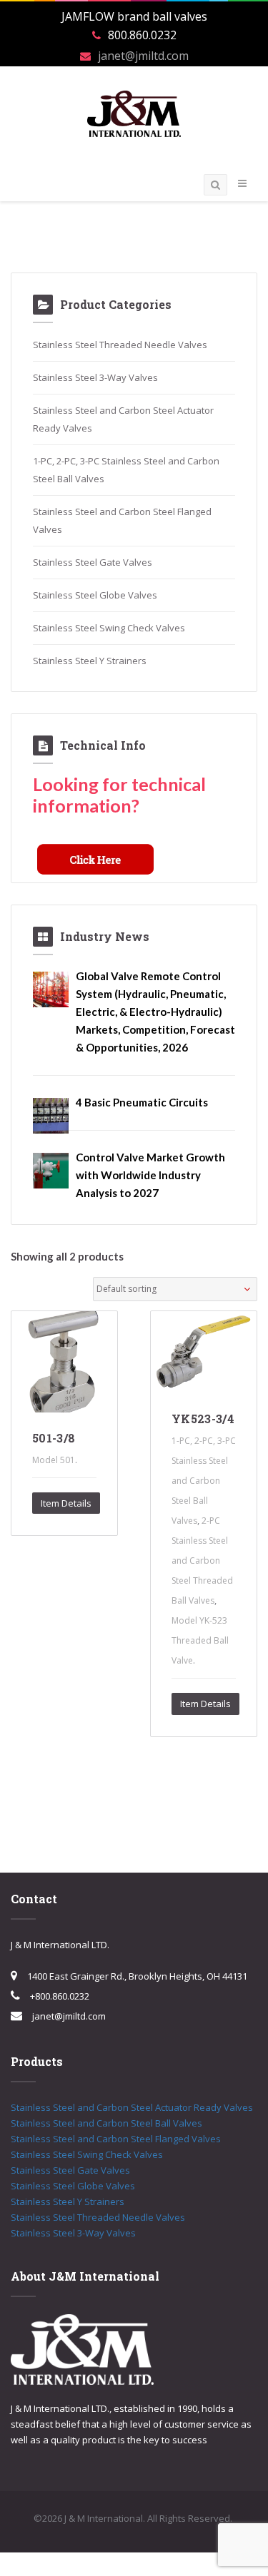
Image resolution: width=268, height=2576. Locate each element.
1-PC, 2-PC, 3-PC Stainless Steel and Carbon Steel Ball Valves (204, 1481)
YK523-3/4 (203, 1419)
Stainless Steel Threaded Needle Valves (120, 345)
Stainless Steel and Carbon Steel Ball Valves (106, 2123)
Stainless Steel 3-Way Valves (95, 377)
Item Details (66, 1503)
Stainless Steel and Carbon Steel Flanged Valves (116, 2139)
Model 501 (54, 1460)
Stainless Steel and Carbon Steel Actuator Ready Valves (132, 2107)
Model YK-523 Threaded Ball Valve (200, 1640)
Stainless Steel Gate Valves (93, 562)
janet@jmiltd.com (143, 56)
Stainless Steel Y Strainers (90, 661)
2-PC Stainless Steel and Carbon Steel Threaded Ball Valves (202, 1561)
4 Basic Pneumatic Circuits (142, 1102)
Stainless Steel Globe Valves (95, 595)
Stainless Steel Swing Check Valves (109, 628)
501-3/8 (54, 1438)
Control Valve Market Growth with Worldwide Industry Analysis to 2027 (150, 1175)
